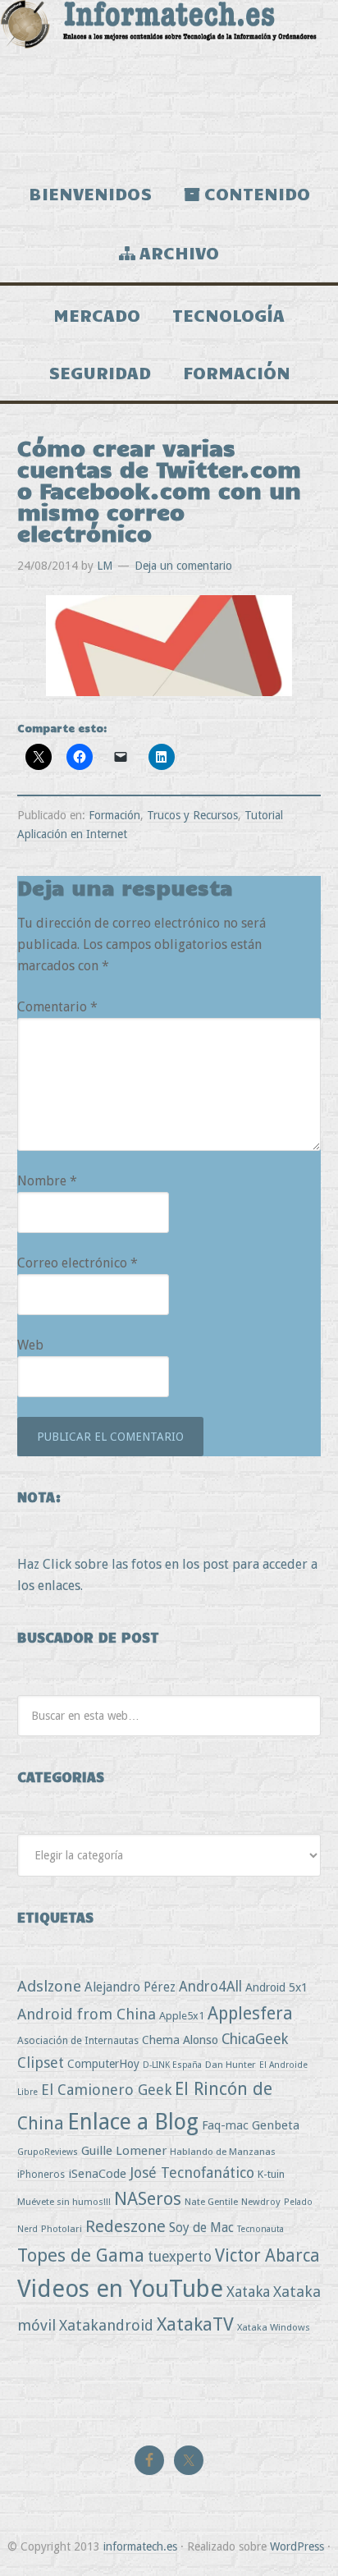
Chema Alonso (180, 2040)
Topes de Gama (81, 2255)
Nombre (47, 1181)
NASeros (148, 2199)
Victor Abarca (267, 2255)
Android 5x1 (276, 1987)
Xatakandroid (106, 2325)
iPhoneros (41, 2174)
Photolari (62, 2229)
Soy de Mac (201, 2228)
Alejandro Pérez (130, 1987)
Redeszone (126, 2226)
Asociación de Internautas (78, 2040)
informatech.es (140, 2546)
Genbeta (276, 2125)
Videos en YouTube (120, 2289)
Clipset (41, 2063)
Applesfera (250, 2013)
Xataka (248, 2292)
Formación (114, 815)
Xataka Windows (274, 2327)
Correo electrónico (78, 1263)
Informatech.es (169, 82)
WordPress (297, 2546)
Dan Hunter (231, 2065)
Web (30, 1345)
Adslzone (49, 1986)
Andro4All (210, 1987)
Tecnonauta (260, 2229)
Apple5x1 (182, 2016)
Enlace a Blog (133, 2122)
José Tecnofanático (192, 2173)
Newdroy (261, 2202)
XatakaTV (195, 2324)
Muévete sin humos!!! (64, 2202)
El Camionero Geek (106, 2090)
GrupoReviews (48, 2152)
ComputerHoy (103, 2064)
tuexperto (180, 2257)
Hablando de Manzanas (223, 2152)
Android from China (87, 2014)
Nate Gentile (211, 2202)
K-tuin (271, 2174)
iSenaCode (97, 2174)
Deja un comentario (183, 566)
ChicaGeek (255, 2039)
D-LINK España (172, 2065)
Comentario (57, 1007)
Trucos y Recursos (192, 815)
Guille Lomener (124, 2151)
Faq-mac (225, 2125)
